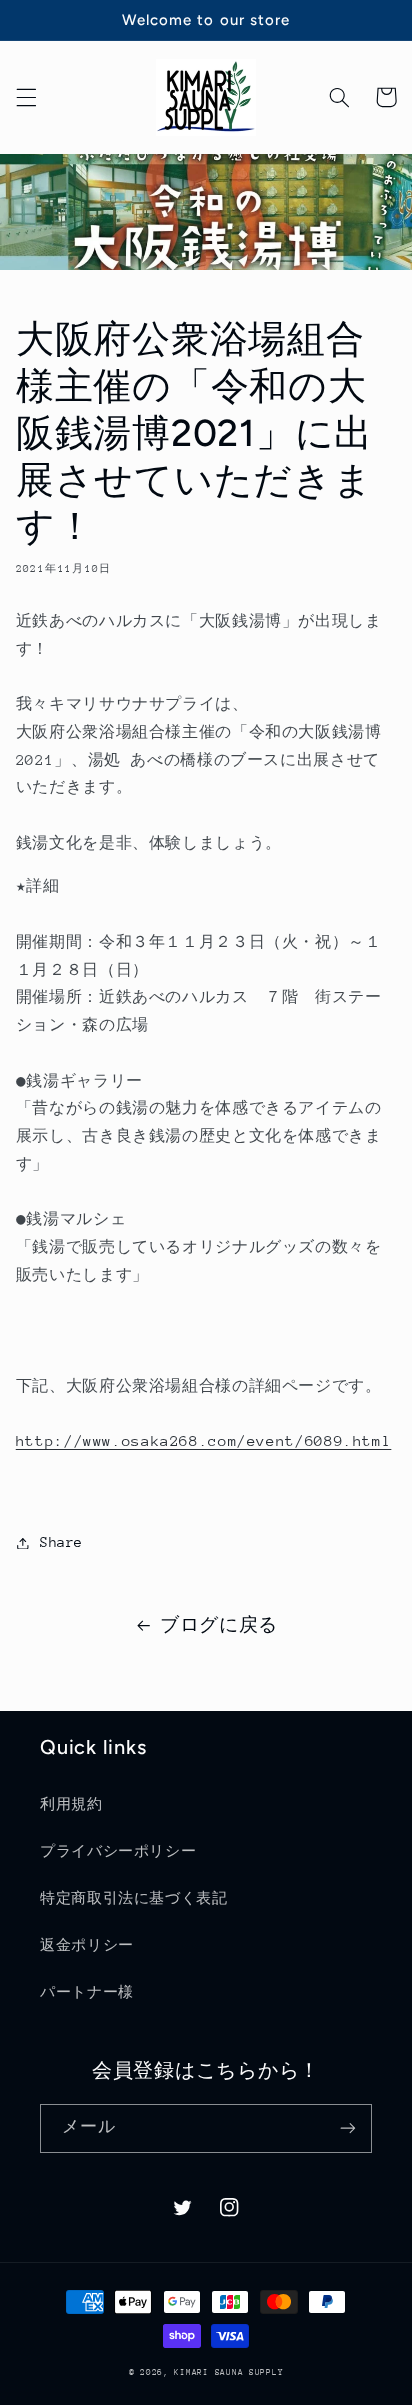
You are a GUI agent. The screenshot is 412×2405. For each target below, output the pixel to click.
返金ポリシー (87, 1945)
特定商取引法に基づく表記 (134, 1898)
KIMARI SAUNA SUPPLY (228, 2372)
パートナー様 (87, 1992)
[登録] (348, 2128)
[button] (26, 97)
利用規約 (71, 1804)
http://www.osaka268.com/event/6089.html (204, 1440)
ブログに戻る (219, 1625)
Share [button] (61, 1542)
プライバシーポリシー (118, 1851)
